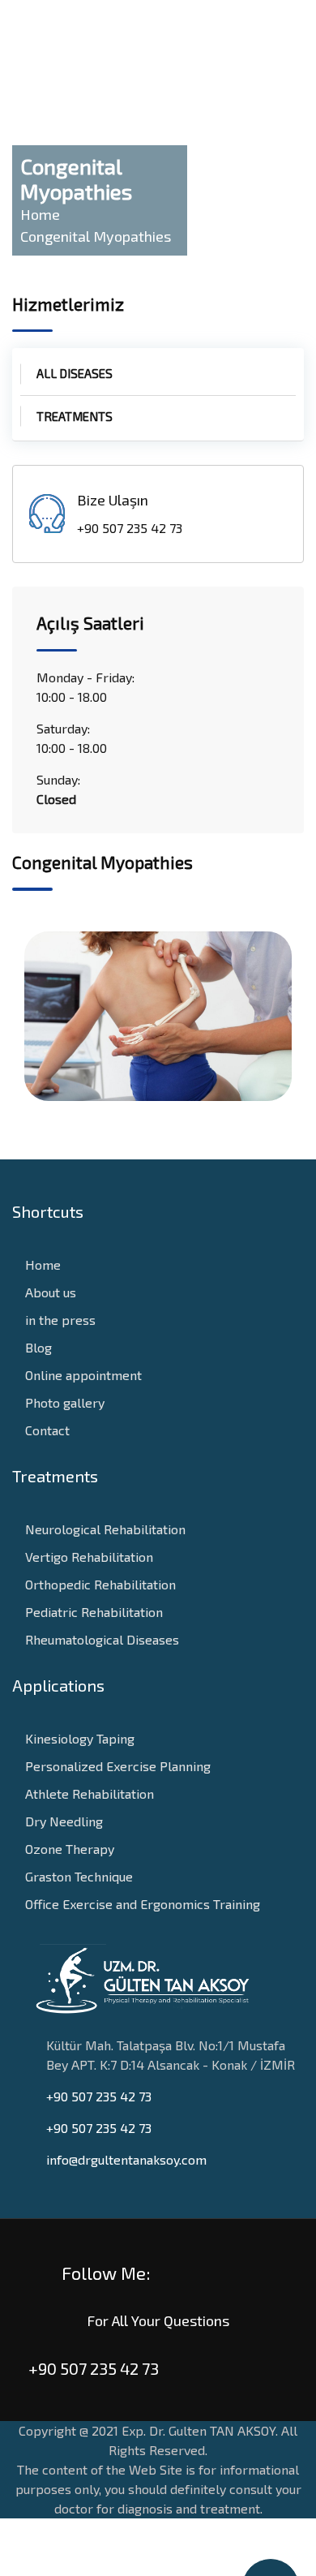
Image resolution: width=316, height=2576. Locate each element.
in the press (59, 1320)
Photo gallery (63, 1402)
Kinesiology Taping (78, 1738)
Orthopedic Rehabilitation (99, 1584)
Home (41, 1264)
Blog (37, 1347)
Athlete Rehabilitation (88, 1793)
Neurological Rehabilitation (104, 1529)
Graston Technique (77, 1876)
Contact (46, 1430)
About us (49, 1292)
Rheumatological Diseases (100, 1639)
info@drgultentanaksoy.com (126, 2159)
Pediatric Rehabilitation (92, 1612)
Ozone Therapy (68, 1849)
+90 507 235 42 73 (99, 2096)
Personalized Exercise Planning (116, 1766)
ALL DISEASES (75, 373)
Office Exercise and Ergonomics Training (141, 1904)
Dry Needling (62, 1821)
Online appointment (82, 1375)
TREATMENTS (75, 416)
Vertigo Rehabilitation (88, 1557)
